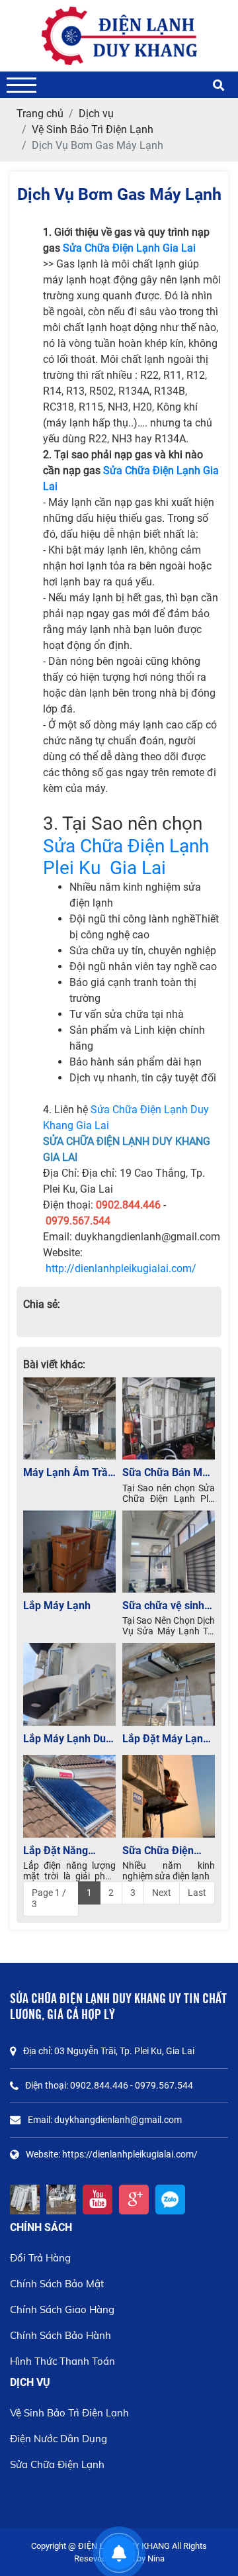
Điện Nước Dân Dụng (59, 2439)
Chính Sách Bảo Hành (60, 2335)
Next (162, 1893)
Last (197, 1893)
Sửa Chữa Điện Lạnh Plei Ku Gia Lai (126, 857)
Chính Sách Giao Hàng (62, 2309)
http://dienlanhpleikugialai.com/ (121, 1268)
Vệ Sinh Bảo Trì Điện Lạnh (69, 2413)
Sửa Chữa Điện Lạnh (57, 2464)
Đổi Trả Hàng (40, 2258)
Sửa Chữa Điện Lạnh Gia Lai (129, 248)
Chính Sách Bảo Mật (57, 2284)
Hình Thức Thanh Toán (62, 2361)
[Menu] (21, 85)
